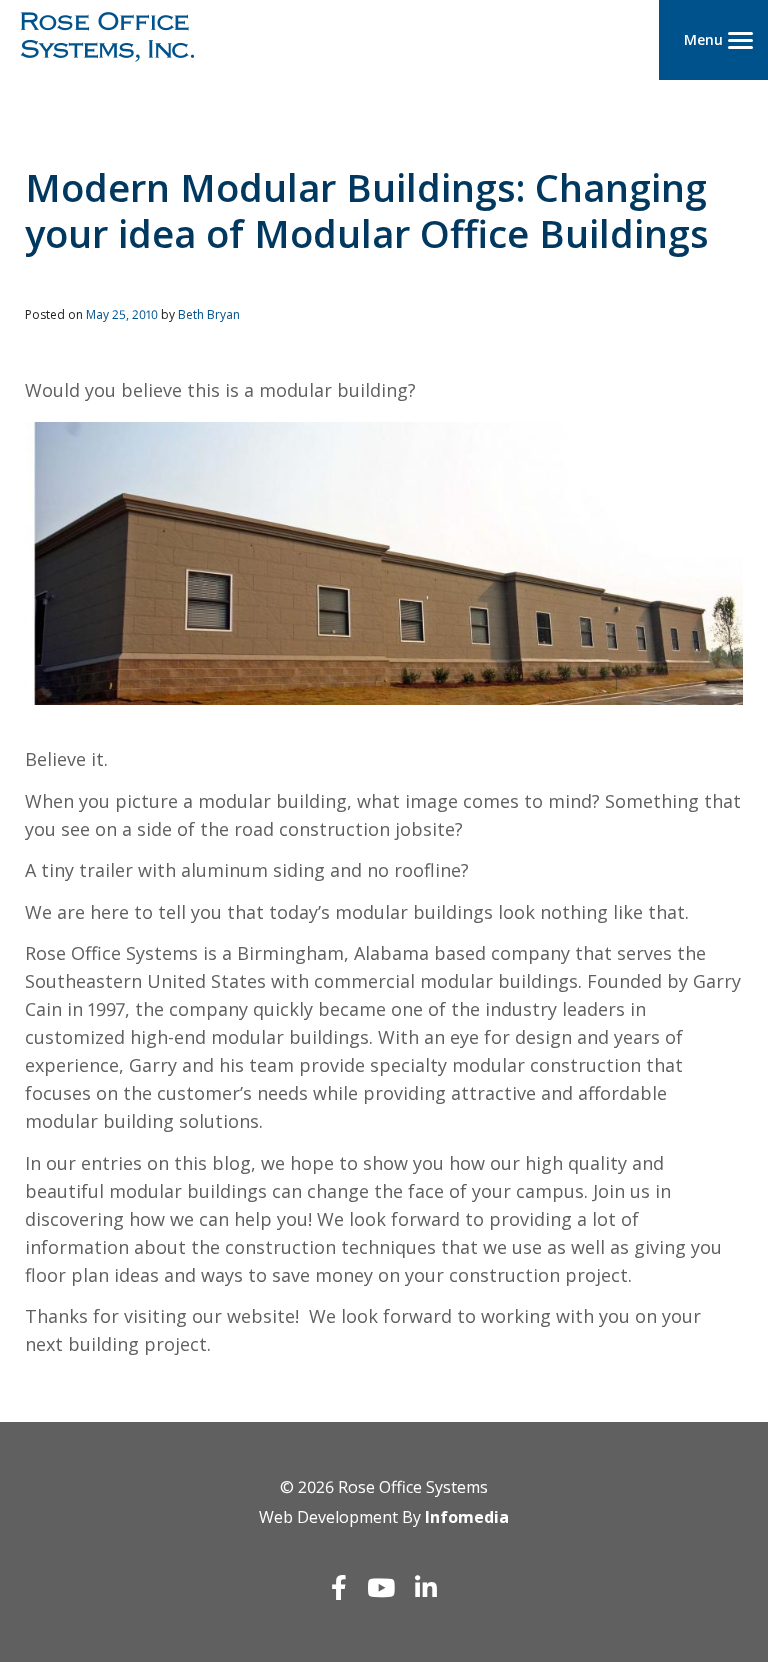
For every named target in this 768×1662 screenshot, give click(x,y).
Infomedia (467, 1517)
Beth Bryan (209, 314)
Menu (703, 39)
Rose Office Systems (413, 1487)
